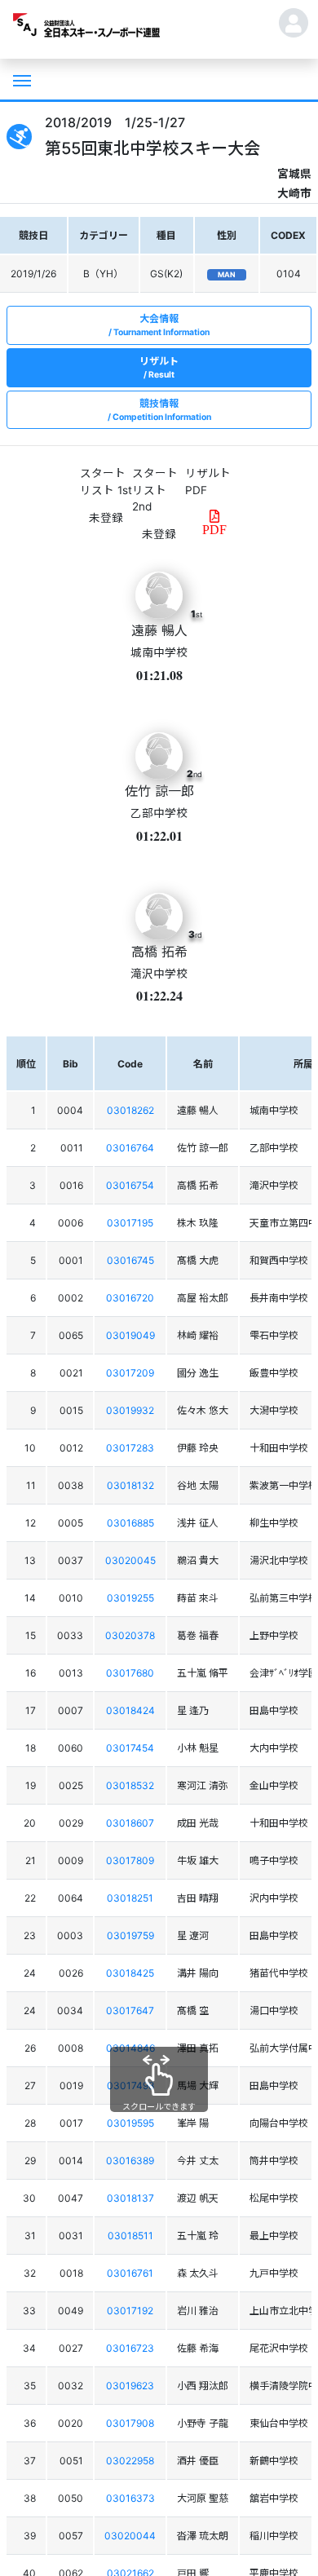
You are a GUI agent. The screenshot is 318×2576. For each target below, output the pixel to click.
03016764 (130, 1148)
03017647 (130, 2010)
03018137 (130, 2198)
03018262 (130, 1110)
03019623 (130, 2386)
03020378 (130, 1635)
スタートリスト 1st (106, 481)
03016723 (130, 2348)
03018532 (130, 1785)
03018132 (130, 1485)
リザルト (159, 367)
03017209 (130, 1373)
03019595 (130, 2123)
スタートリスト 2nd (155, 490)
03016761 (130, 2273)
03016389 (130, 2161)
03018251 (130, 1898)
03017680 (130, 1673)
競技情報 (162, 410)
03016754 (130, 1185)
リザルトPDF (208, 481)
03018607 (130, 1823)
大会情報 (161, 325)
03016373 (130, 2498)
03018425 (130, 1973)
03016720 (130, 1298)
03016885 (130, 1523)
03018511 (130, 2236)
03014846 (130, 2048)
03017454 (130, 1748)
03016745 (130, 1260)
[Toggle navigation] (20, 79)
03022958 (130, 2461)
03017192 (130, 2311)
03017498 (130, 2086)
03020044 (130, 2536)
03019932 (130, 1410)
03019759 (130, 1935)
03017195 (130, 1223)
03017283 (130, 1448)
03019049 (130, 1335)
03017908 (130, 2423)
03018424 (130, 1710)
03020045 (130, 1560)
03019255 (130, 1598)
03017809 (130, 1860)
